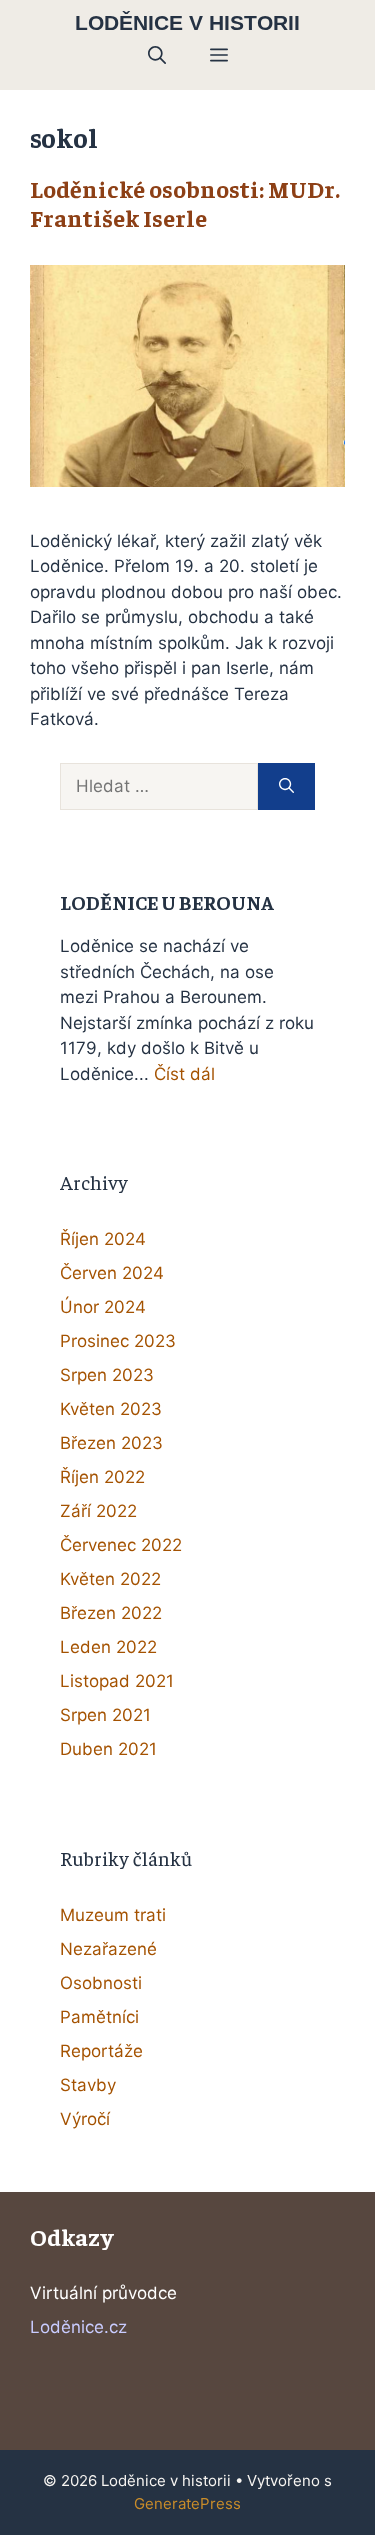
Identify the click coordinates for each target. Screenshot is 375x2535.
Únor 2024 (103, 1307)
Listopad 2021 (117, 1681)
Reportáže (101, 2051)
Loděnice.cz (78, 2327)
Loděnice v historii (187, 22)
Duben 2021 (108, 1749)
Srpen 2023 (107, 1375)
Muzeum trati (113, 1915)
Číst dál (184, 1074)
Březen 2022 (111, 1613)
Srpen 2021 (105, 1715)
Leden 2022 (108, 1647)
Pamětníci (99, 2017)
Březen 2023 (111, 1443)
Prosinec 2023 (118, 1341)
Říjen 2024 (103, 1239)
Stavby (88, 2085)
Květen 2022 (110, 1579)
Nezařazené (108, 1949)
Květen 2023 (111, 1409)
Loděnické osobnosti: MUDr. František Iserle (185, 202)
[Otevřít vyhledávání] (157, 56)
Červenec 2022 (121, 1545)
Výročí (85, 2119)
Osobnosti (101, 1983)
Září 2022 (98, 1511)
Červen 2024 (112, 1273)
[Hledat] (286, 787)
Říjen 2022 (102, 1477)
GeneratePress (187, 2503)
